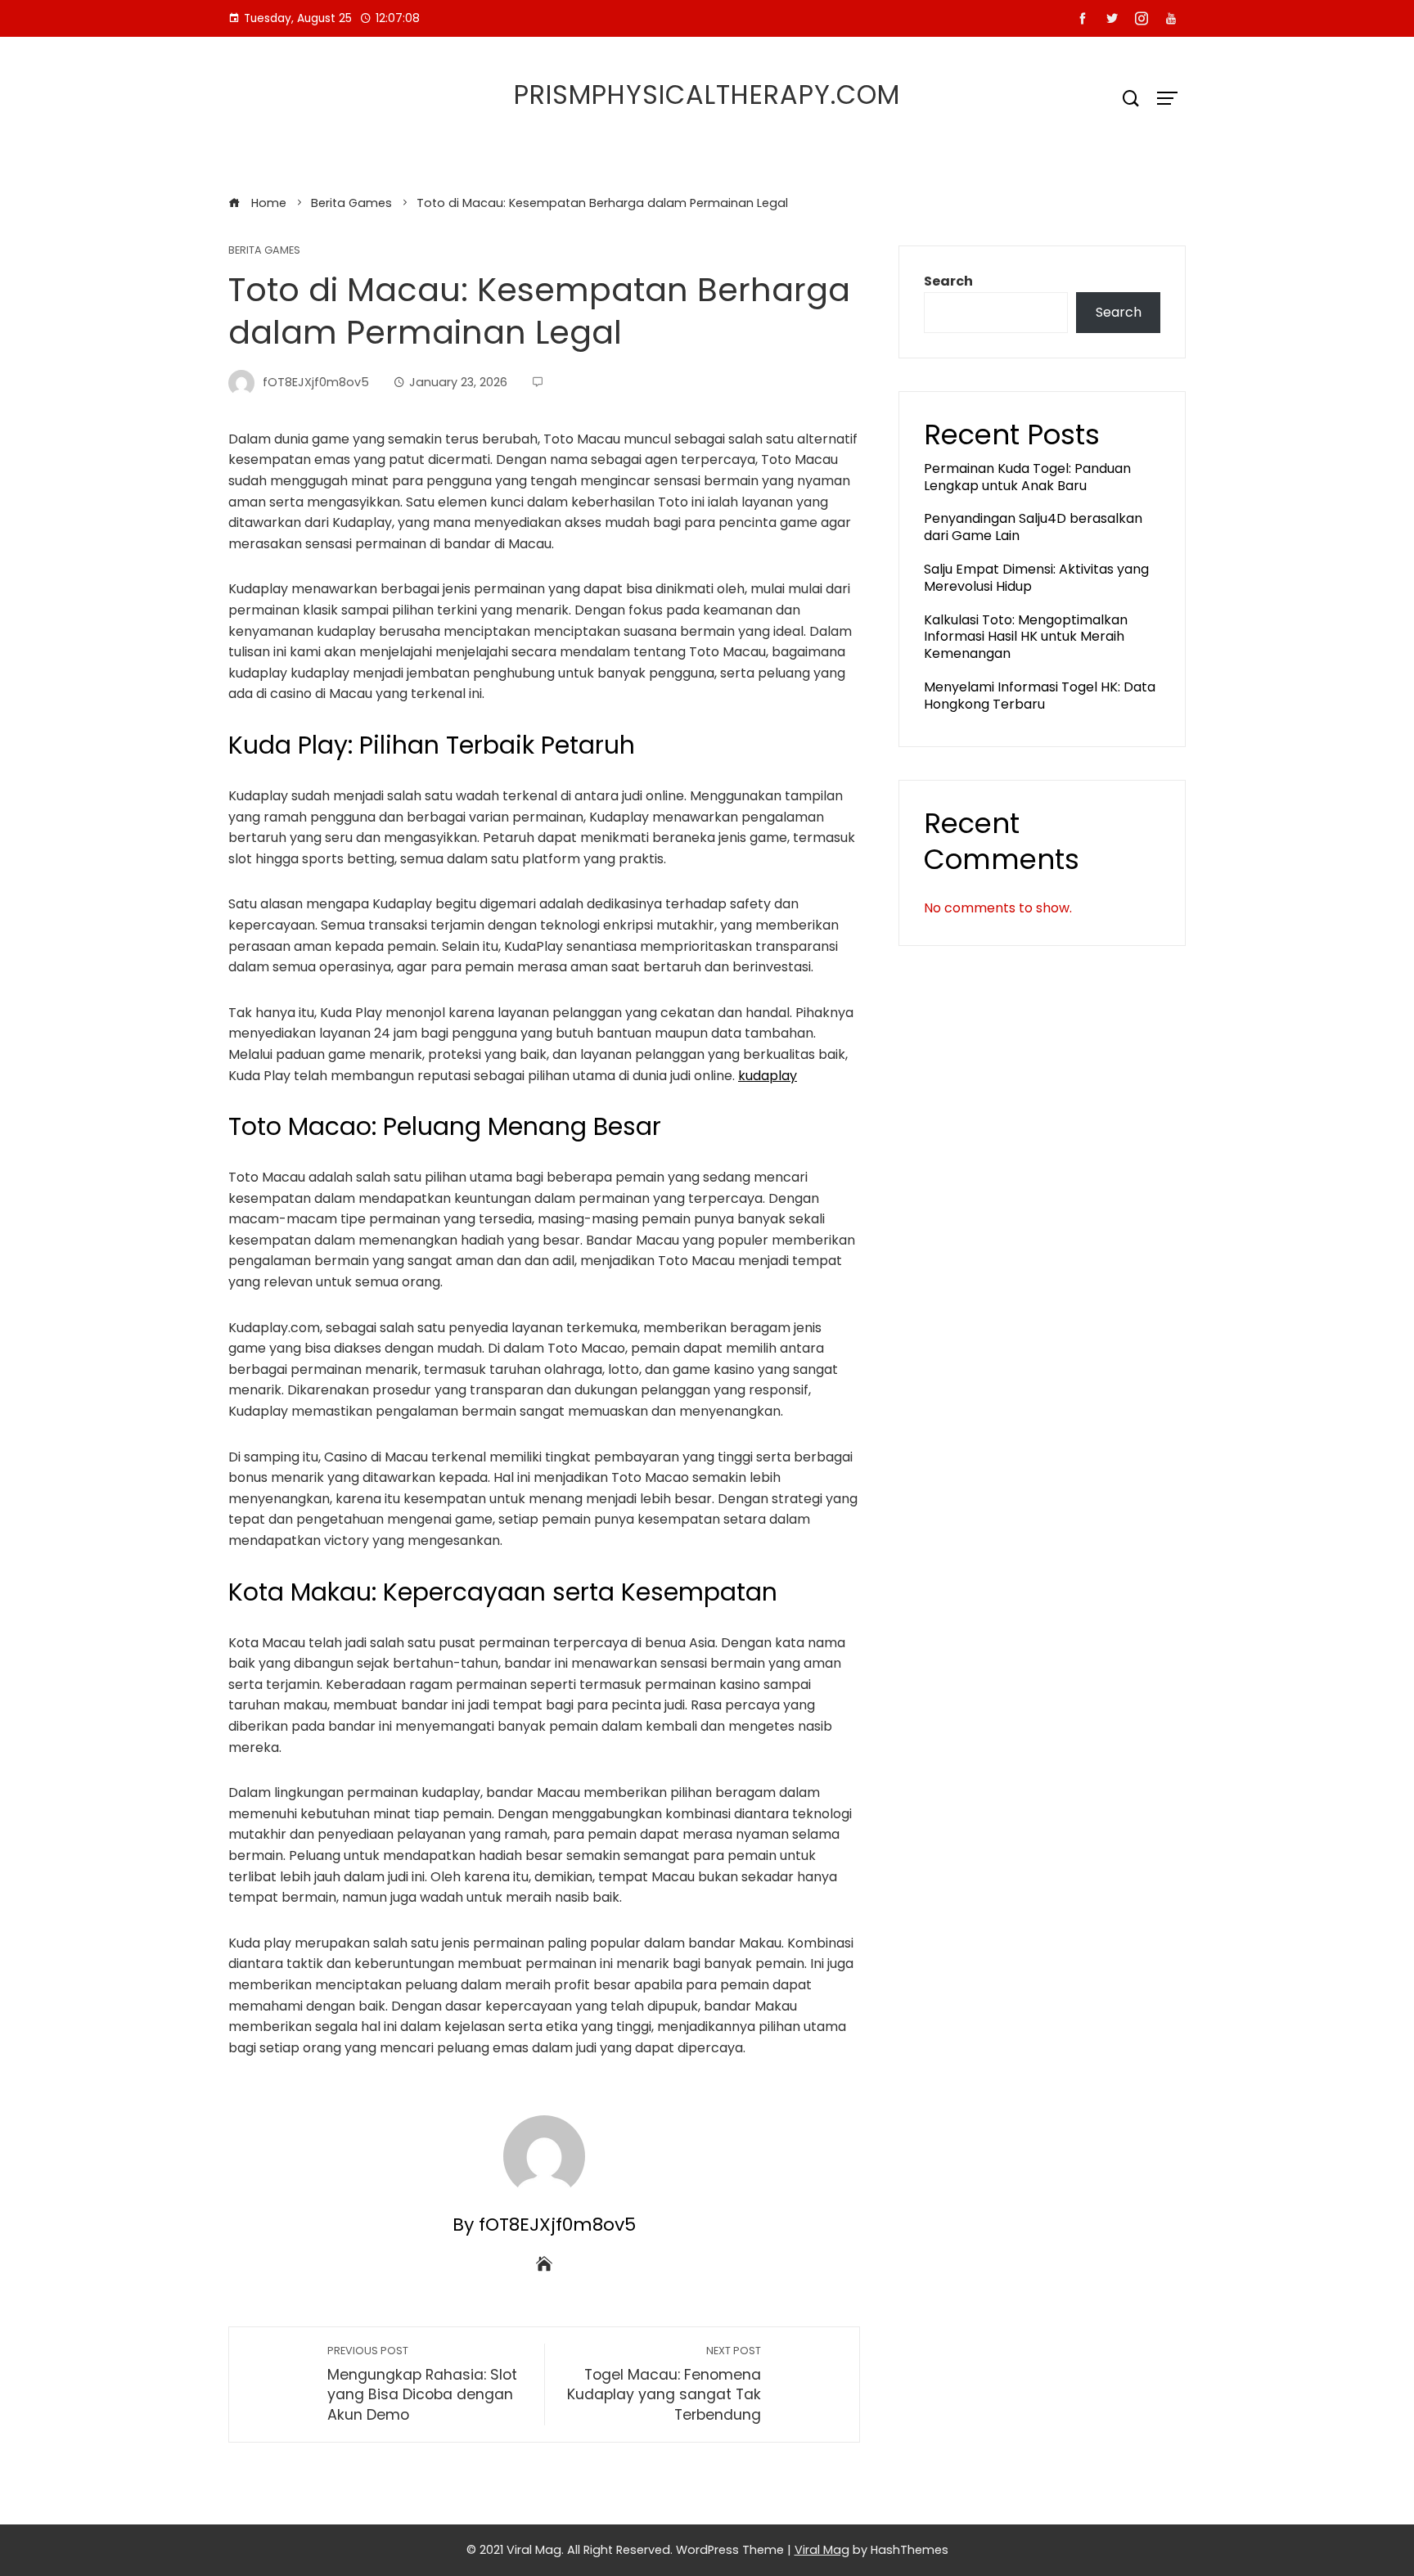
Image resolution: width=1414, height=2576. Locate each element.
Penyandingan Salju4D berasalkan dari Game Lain (1033, 527)
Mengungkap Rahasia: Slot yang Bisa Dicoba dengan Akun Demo (422, 2384)
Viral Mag (822, 2550)
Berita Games (264, 251)
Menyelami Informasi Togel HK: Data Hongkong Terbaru (1040, 696)
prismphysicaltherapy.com (707, 95)
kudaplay (768, 1076)
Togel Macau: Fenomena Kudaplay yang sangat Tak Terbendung (664, 2384)
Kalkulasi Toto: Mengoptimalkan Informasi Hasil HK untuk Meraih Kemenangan (1026, 637)
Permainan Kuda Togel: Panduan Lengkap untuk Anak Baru (1027, 477)
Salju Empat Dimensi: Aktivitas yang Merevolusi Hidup (1036, 578)
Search (948, 281)
